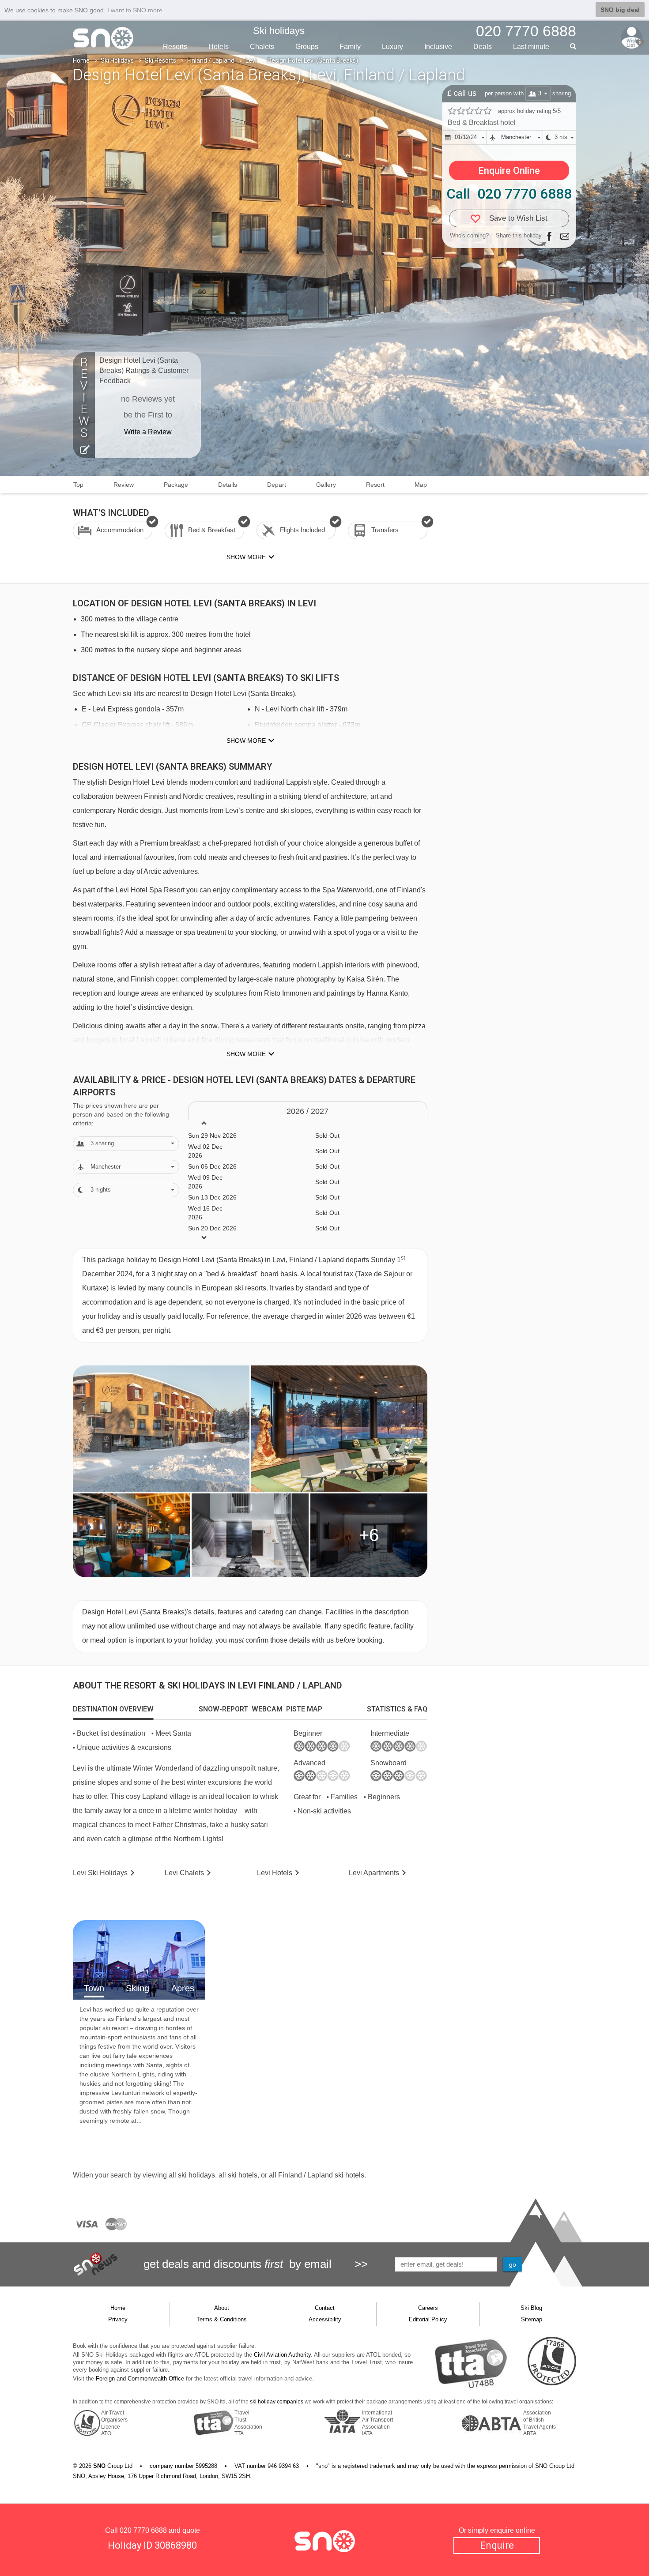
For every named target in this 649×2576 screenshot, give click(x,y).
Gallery (326, 485)
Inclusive (438, 47)
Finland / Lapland (211, 60)
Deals (483, 47)
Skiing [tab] (138, 1988)
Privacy (118, 2319)
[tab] (113, 1709)
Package (176, 485)
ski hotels (243, 2175)
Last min (531, 47)
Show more (246, 741)
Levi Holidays (100, 1873)
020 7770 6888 (143, 2530)
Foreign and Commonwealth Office (140, 2379)
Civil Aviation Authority (282, 2355)
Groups (307, 47)
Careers (428, 2308)
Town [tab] (94, 1988)
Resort (375, 485)
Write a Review (148, 432)
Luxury (392, 47)
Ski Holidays (117, 60)
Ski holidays (279, 31)
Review (124, 485)
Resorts (175, 47)
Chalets (262, 47)
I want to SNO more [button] (135, 10)
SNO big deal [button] (620, 10)
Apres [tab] (183, 1988)
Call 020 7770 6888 (509, 194)
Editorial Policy (428, 2319)
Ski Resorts (160, 60)
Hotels (219, 47)
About (222, 2308)
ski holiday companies (277, 2402)
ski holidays (196, 2175)
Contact (325, 2308)
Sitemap (532, 2319)
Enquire (497, 2545)
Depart (277, 485)
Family (350, 47)
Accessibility (325, 2319)
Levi (251, 60)
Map (421, 485)
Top (78, 485)
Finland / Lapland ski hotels (321, 2175)
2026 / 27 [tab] (308, 1111)
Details (228, 485)
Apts (374, 1873)
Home (81, 60)
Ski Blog (531, 2308)
